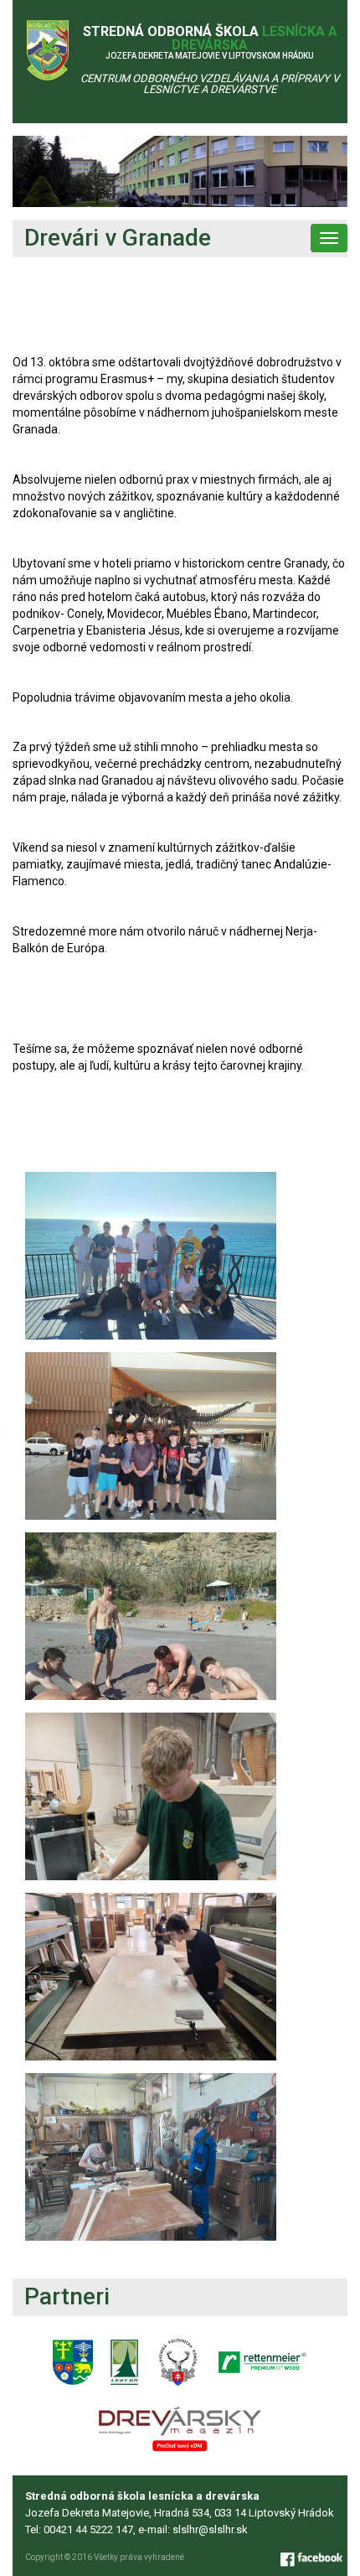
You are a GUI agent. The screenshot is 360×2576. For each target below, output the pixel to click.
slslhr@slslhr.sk (210, 2529)
